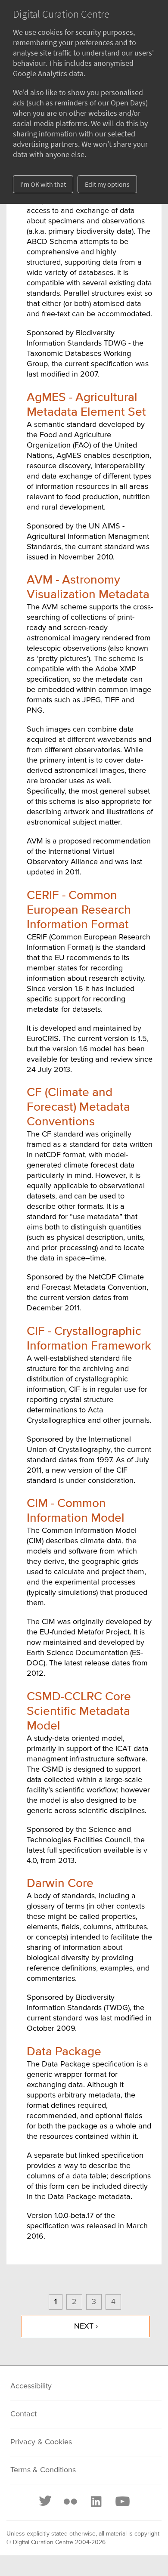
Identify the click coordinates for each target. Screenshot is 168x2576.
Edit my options (107, 184)
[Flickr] (70, 2502)
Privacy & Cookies (41, 2442)
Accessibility (31, 2386)
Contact (23, 2414)
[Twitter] (46, 2502)
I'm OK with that (43, 184)
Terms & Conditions (43, 2470)
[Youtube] (122, 2502)
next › (86, 2326)
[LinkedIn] (96, 2502)
